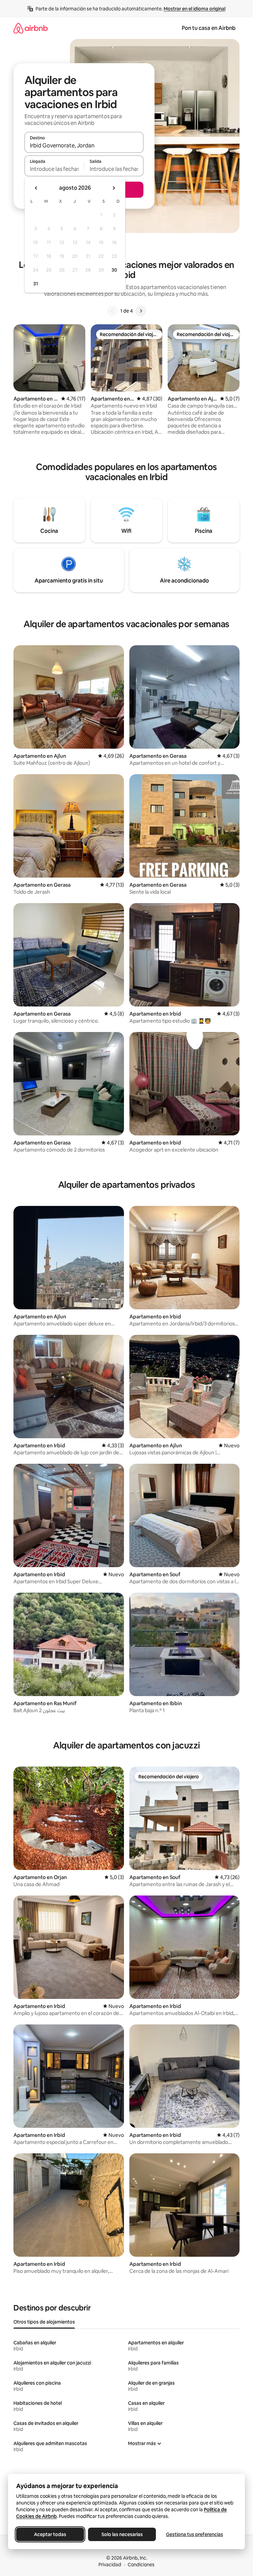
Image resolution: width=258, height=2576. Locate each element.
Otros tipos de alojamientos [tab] (44, 2322)
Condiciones (141, 2565)
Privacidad (110, 2565)
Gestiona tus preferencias (195, 2534)
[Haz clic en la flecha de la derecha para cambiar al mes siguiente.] (114, 188)
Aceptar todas (50, 2534)
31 (36, 284)
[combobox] (84, 145)
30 (114, 270)
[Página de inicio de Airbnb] (31, 28)
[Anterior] (112, 311)
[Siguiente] (141, 311)
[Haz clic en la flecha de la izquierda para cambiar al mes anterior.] (36, 188)
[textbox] (54, 169)
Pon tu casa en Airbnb (209, 28)
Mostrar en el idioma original (195, 9)
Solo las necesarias (122, 2534)
